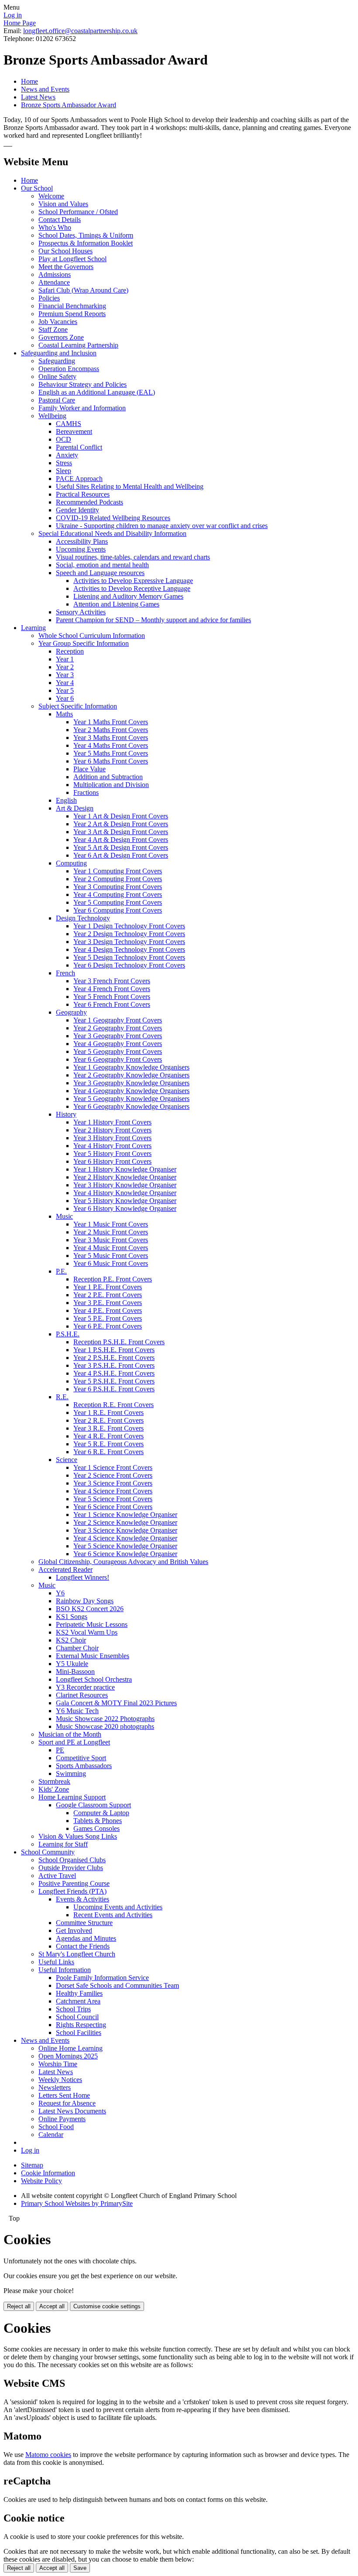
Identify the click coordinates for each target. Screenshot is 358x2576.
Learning (33, 628)
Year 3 (65, 675)
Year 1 (65, 659)
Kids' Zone (54, 1789)
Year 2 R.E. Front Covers (108, 1420)
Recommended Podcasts (89, 502)
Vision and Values (63, 204)
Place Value (89, 769)
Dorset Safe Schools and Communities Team (117, 1985)
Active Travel (57, 1876)
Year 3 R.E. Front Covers (108, 1428)
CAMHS (69, 424)
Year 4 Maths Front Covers (111, 745)
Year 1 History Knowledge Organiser (125, 1169)
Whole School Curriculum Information (92, 635)
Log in (13, 15)
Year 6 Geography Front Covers (118, 1059)
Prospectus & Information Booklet (86, 243)
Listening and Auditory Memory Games (128, 596)
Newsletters (55, 2087)
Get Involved (74, 1930)
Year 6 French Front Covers (112, 1004)
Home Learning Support (72, 1797)
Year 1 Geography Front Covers (118, 1020)
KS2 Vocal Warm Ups (87, 1632)
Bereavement (74, 431)
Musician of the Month (70, 1734)
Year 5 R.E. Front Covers (108, 1444)
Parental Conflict (79, 447)
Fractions (86, 792)
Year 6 (65, 698)
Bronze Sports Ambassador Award (69, 105)
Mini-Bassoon (75, 1671)
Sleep (64, 471)
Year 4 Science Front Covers (113, 1491)
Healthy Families (79, 1993)
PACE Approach (79, 479)
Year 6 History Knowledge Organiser (125, 1208)
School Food (56, 2127)
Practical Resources (83, 494)
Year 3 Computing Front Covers (118, 887)
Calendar (51, 2135)
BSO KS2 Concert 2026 (90, 1609)
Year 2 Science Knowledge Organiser (125, 1522)
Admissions (55, 274)
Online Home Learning (71, 2048)
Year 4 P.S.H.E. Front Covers (114, 1373)
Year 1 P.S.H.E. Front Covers (114, 1350)
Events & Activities (83, 1899)
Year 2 (65, 667)
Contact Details (60, 220)
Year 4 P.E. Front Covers (108, 1310)
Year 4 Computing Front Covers (118, 894)
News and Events (45, 89)
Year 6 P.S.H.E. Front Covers (114, 1389)
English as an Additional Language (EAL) (97, 392)
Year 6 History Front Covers (112, 1161)
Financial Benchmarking (72, 306)
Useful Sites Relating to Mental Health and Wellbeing (130, 486)
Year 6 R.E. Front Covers (108, 1452)
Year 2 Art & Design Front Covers (121, 824)
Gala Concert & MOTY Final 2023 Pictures (116, 1703)
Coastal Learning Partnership (78, 345)
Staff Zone (53, 329)
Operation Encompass (69, 369)
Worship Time (58, 2064)
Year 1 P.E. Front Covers (108, 1287)
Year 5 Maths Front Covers (111, 753)
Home (29, 81)
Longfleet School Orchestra (94, 1679)
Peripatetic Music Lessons (92, 1624)
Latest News (38, 97)
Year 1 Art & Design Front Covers (121, 816)
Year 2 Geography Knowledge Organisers (131, 1075)
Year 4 (65, 683)
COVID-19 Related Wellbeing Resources (113, 518)
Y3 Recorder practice (85, 1687)
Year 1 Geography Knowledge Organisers (131, 1067)
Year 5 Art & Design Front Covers (121, 847)
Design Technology (83, 918)
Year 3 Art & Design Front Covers (121, 832)
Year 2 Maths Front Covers (111, 730)
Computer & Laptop (101, 1813)
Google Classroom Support (93, 1805)
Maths (64, 714)
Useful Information (65, 1970)
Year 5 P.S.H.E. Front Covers (114, 1381)
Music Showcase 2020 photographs (105, 1726)
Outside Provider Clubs (71, 1868)
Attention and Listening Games (116, 604)
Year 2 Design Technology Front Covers (129, 934)
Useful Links (56, 1962)
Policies (49, 298)
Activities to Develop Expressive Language (133, 581)
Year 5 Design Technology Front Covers (129, 957)
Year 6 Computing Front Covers (118, 910)
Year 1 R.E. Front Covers (108, 1412)
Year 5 (65, 690)
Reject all (19, 2306)
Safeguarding (57, 361)
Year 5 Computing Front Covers (118, 902)
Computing (71, 863)
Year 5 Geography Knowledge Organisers (131, 1099)
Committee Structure (84, 1923)
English (66, 800)
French (65, 973)
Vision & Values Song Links (78, 1836)
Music (64, 1216)
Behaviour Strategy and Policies (83, 384)
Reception (70, 651)
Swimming (71, 1774)
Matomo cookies (48, 2455)
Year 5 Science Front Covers (113, 1499)
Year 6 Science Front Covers (113, 1507)
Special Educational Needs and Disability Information (112, 533)
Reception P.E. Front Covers (113, 1279)
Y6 (60, 1593)
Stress (64, 463)
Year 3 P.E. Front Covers (108, 1303)
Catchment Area (78, 2001)
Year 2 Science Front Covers (113, 1475)
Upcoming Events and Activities (118, 1907)
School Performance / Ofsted (78, 212)
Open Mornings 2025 (68, 2056)
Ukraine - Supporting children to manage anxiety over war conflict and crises (162, 526)
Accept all (52, 2306)
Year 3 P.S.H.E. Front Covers (114, 1365)
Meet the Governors (66, 267)
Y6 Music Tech (77, 1711)
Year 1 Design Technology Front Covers (129, 926)
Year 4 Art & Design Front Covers (121, 840)
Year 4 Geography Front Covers (118, 1044)
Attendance (54, 282)
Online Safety (57, 377)
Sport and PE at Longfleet (74, 1742)
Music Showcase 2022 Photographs (105, 1719)
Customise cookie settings (107, 2306)
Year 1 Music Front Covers (111, 1224)
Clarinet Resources (82, 1695)
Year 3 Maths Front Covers (111, 738)
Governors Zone (61, 337)
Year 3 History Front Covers (112, 1138)
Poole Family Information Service (102, 1978)
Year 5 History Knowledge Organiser (125, 1201)
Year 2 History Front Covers (112, 1130)
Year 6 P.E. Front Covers (108, 1326)
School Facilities (79, 2033)
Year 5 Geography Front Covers (118, 1051)
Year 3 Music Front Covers (111, 1240)
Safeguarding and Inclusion (59, 353)
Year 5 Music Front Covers (111, 1256)
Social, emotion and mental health (102, 565)
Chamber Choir (77, 1648)
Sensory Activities (81, 612)
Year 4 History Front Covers (112, 1146)
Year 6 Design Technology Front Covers (129, 965)
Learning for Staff (63, 1844)
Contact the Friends (83, 1946)
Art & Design (75, 808)
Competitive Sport (81, 1758)
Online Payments (62, 2119)
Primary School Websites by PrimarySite (77, 2203)
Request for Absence (67, 2103)
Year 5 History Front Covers (112, 1153)
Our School (37, 188)
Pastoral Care (57, 400)
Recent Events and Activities (113, 1915)
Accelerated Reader (65, 1569)
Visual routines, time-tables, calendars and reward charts (133, 557)
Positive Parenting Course (74, 1883)
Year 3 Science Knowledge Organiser (125, 1530)
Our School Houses (65, 251)
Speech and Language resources (100, 573)
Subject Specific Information (78, 706)
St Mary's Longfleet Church (77, 1954)
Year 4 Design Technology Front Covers (129, 949)
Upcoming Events (81, 549)
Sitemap (32, 2165)
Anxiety (67, 455)
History (66, 1114)
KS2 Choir (71, 1640)
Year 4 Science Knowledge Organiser (125, 1538)
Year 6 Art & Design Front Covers (121, 855)
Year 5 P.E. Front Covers (108, 1318)
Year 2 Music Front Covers (111, 1232)
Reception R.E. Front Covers (114, 1405)
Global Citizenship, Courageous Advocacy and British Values (123, 1562)
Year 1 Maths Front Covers (111, 722)
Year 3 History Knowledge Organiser (125, 1185)
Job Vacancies (58, 322)
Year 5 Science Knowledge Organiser (125, 1546)
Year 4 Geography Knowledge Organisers (131, 1091)
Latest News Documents (72, 2111)
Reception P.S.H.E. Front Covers (119, 1342)
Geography (71, 1012)
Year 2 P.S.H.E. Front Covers (114, 1358)
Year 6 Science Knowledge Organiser (125, 1554)
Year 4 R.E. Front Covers (108, 1436)
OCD (64, 439)
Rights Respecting (81, 2025)
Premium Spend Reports (72, 314)
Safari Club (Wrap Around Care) (83, 290)
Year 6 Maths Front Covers (111, 761)
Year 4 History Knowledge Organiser (125, 1193)
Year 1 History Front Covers (112, 1122)
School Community (48, 1852)
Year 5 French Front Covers (112, 997)
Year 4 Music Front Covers (111, 1248)
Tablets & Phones (98, 1821)
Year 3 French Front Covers (112, 981)
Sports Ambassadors (84, 1766)
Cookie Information (48, 2173)
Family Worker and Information (82, 408)
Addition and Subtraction (108, 777)
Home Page (20, 23)
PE (60, 1750)
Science (67, 1460)
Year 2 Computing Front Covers (118, 879)
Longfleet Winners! (83, 1577)
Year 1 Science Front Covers (113, 1467)
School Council (77, 2017)
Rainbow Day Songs (85, 1601)
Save (80, 2568)
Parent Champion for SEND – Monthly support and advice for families (153, 620)
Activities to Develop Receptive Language (132, 588)
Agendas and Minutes (86, 1938)
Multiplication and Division (111, 785)
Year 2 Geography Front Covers (118, 1028)
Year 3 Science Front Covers (113, 1483)
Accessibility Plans (82, 541)
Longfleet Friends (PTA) (72, 1891)
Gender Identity (77, 510)
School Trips (73, 2009)
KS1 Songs (72, 1617)
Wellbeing (52, 416)
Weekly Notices (60, 2080)
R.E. (62, 1397)
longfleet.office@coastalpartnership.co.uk (80, 31)
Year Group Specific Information (84, 643)
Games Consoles (96, 1828)
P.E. (61, 1271)
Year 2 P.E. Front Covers (108, 1295)
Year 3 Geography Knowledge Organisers (131, 1083)
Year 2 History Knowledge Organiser (125, 1177)
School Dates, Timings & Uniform (86, 235)
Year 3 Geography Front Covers (118, 1036)
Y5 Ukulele (72, 1664)
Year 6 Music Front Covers (111, 1263)
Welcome (51, 196)
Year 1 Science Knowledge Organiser (125, 1515)
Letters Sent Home (64, 2095)
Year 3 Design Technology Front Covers (129, 942)
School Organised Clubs (72, 1860)
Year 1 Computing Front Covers (118, 871)
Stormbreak (54, 1781)
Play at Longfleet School (72, 259)
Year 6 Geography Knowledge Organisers (131, 1106)
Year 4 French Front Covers (112, 989)
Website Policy (41, 2181)
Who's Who (55, 227)
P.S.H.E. (68, 1334)
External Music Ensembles (93, 1656)
